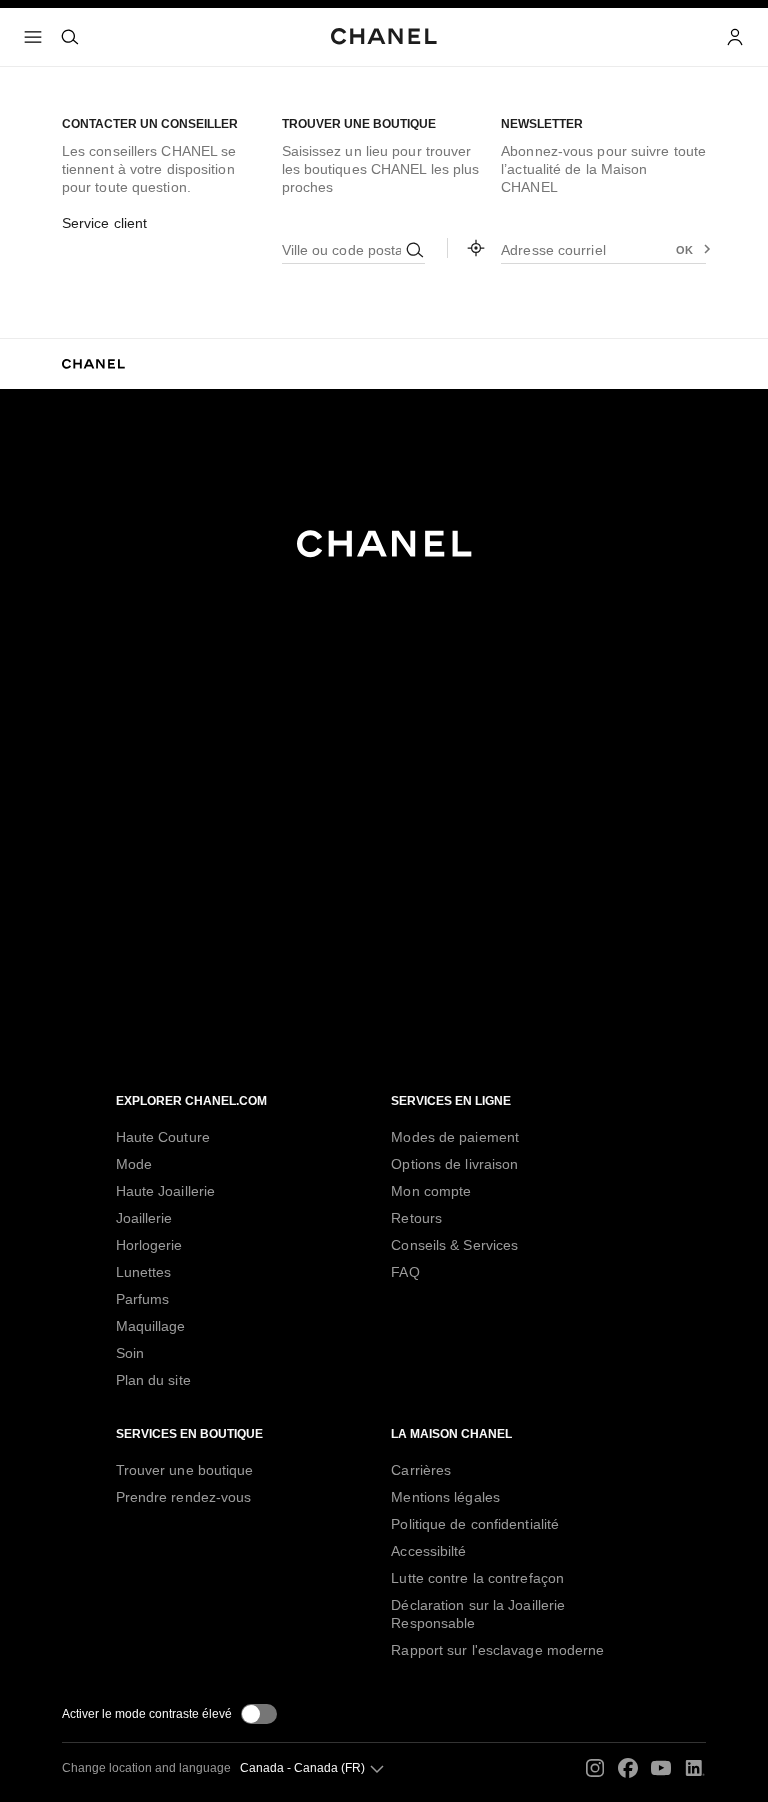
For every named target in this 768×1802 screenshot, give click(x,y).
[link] (476, 248)
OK (685, 250)
